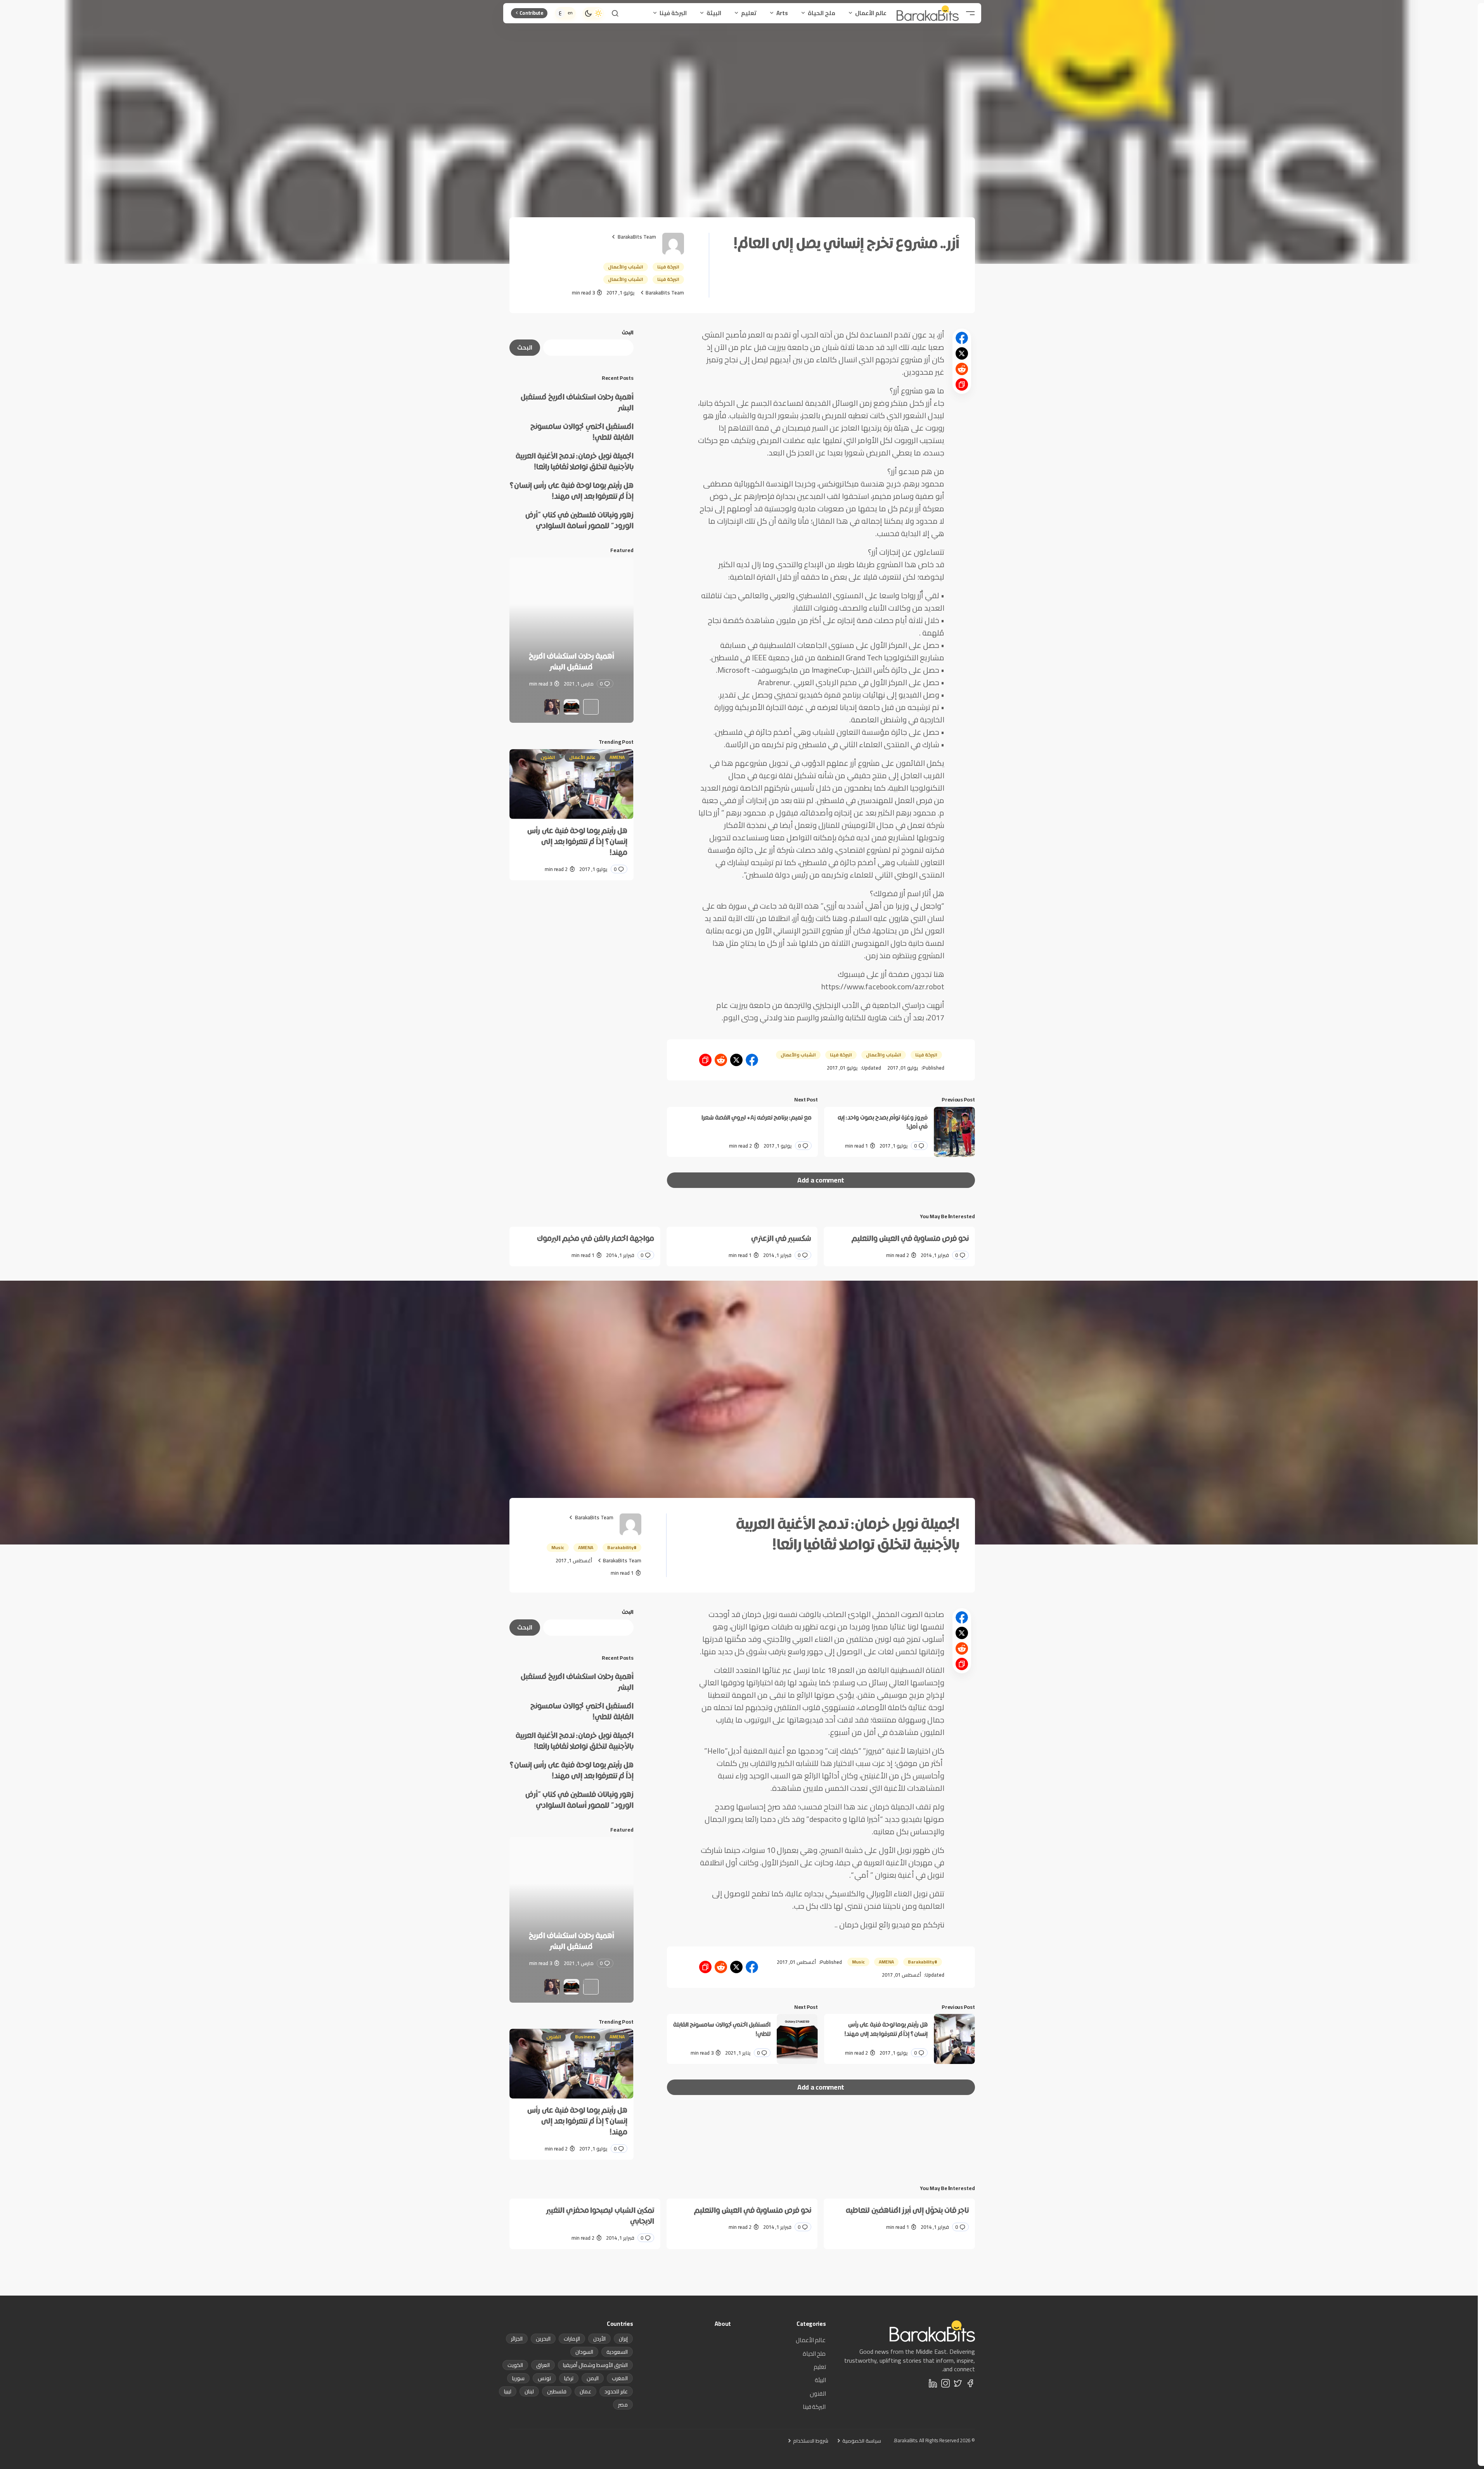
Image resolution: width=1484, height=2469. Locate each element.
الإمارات (572, 2339)
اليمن (593, 2378)
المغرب (620, 2378)
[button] (970, 13)
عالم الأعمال (582, 757)
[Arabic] (560, 13)
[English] (570, 13)
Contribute (532, 13)
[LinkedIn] (933, 2383)
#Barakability (622, 1547)
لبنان (529, 2391)
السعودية (617, 2352)
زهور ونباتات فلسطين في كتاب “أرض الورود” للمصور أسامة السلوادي (579, 520)
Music (558, 1547)
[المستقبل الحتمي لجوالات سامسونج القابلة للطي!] (571, 640)
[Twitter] (958, 2383)
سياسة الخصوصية (862, 2441)
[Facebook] (970, 2383)
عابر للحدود (616, 2391)
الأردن (599, 2339)
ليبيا (508, 2391)
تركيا (569, 2378)
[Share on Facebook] (962, 338)
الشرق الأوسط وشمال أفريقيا (595, 2365)
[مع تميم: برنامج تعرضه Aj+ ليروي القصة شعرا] (742, 1132)
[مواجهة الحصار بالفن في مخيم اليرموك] (585, 1247)
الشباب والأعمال (626, 267)
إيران (623, 2339)
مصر (623, 2405)
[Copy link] (962, 384)
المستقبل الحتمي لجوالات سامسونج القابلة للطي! (582, 432)
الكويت (515, 2365)
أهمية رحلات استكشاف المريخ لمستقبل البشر (577, 402)
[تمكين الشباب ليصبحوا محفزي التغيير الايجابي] (585, 2224)
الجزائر (517, 2339)
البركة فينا (668, 267)
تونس (544, 2378)
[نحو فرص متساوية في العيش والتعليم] (899, 1247)
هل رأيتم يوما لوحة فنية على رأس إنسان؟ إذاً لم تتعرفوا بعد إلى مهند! (572, 491)
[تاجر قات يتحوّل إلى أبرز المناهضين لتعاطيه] (899, 2218)
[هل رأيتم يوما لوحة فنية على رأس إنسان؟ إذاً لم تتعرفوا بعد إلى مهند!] (571, 784)
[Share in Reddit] (962, 369)
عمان (585, 2391)
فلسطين (557, 2391)
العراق (543, 2365)
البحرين (543, 2339)
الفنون (548, 757)
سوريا (518, 2378)
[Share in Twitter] (962, 353)
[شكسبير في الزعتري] (742, 1247)
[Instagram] (945, 2383)
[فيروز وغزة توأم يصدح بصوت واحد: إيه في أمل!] (954, 1132)
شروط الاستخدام (811, 2441)
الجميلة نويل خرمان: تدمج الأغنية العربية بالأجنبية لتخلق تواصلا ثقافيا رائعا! (575, 461)
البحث (628, 333)
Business (585, 2037)
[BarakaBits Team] (673, 244)
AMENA (617, 757)
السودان (584, 2352)
